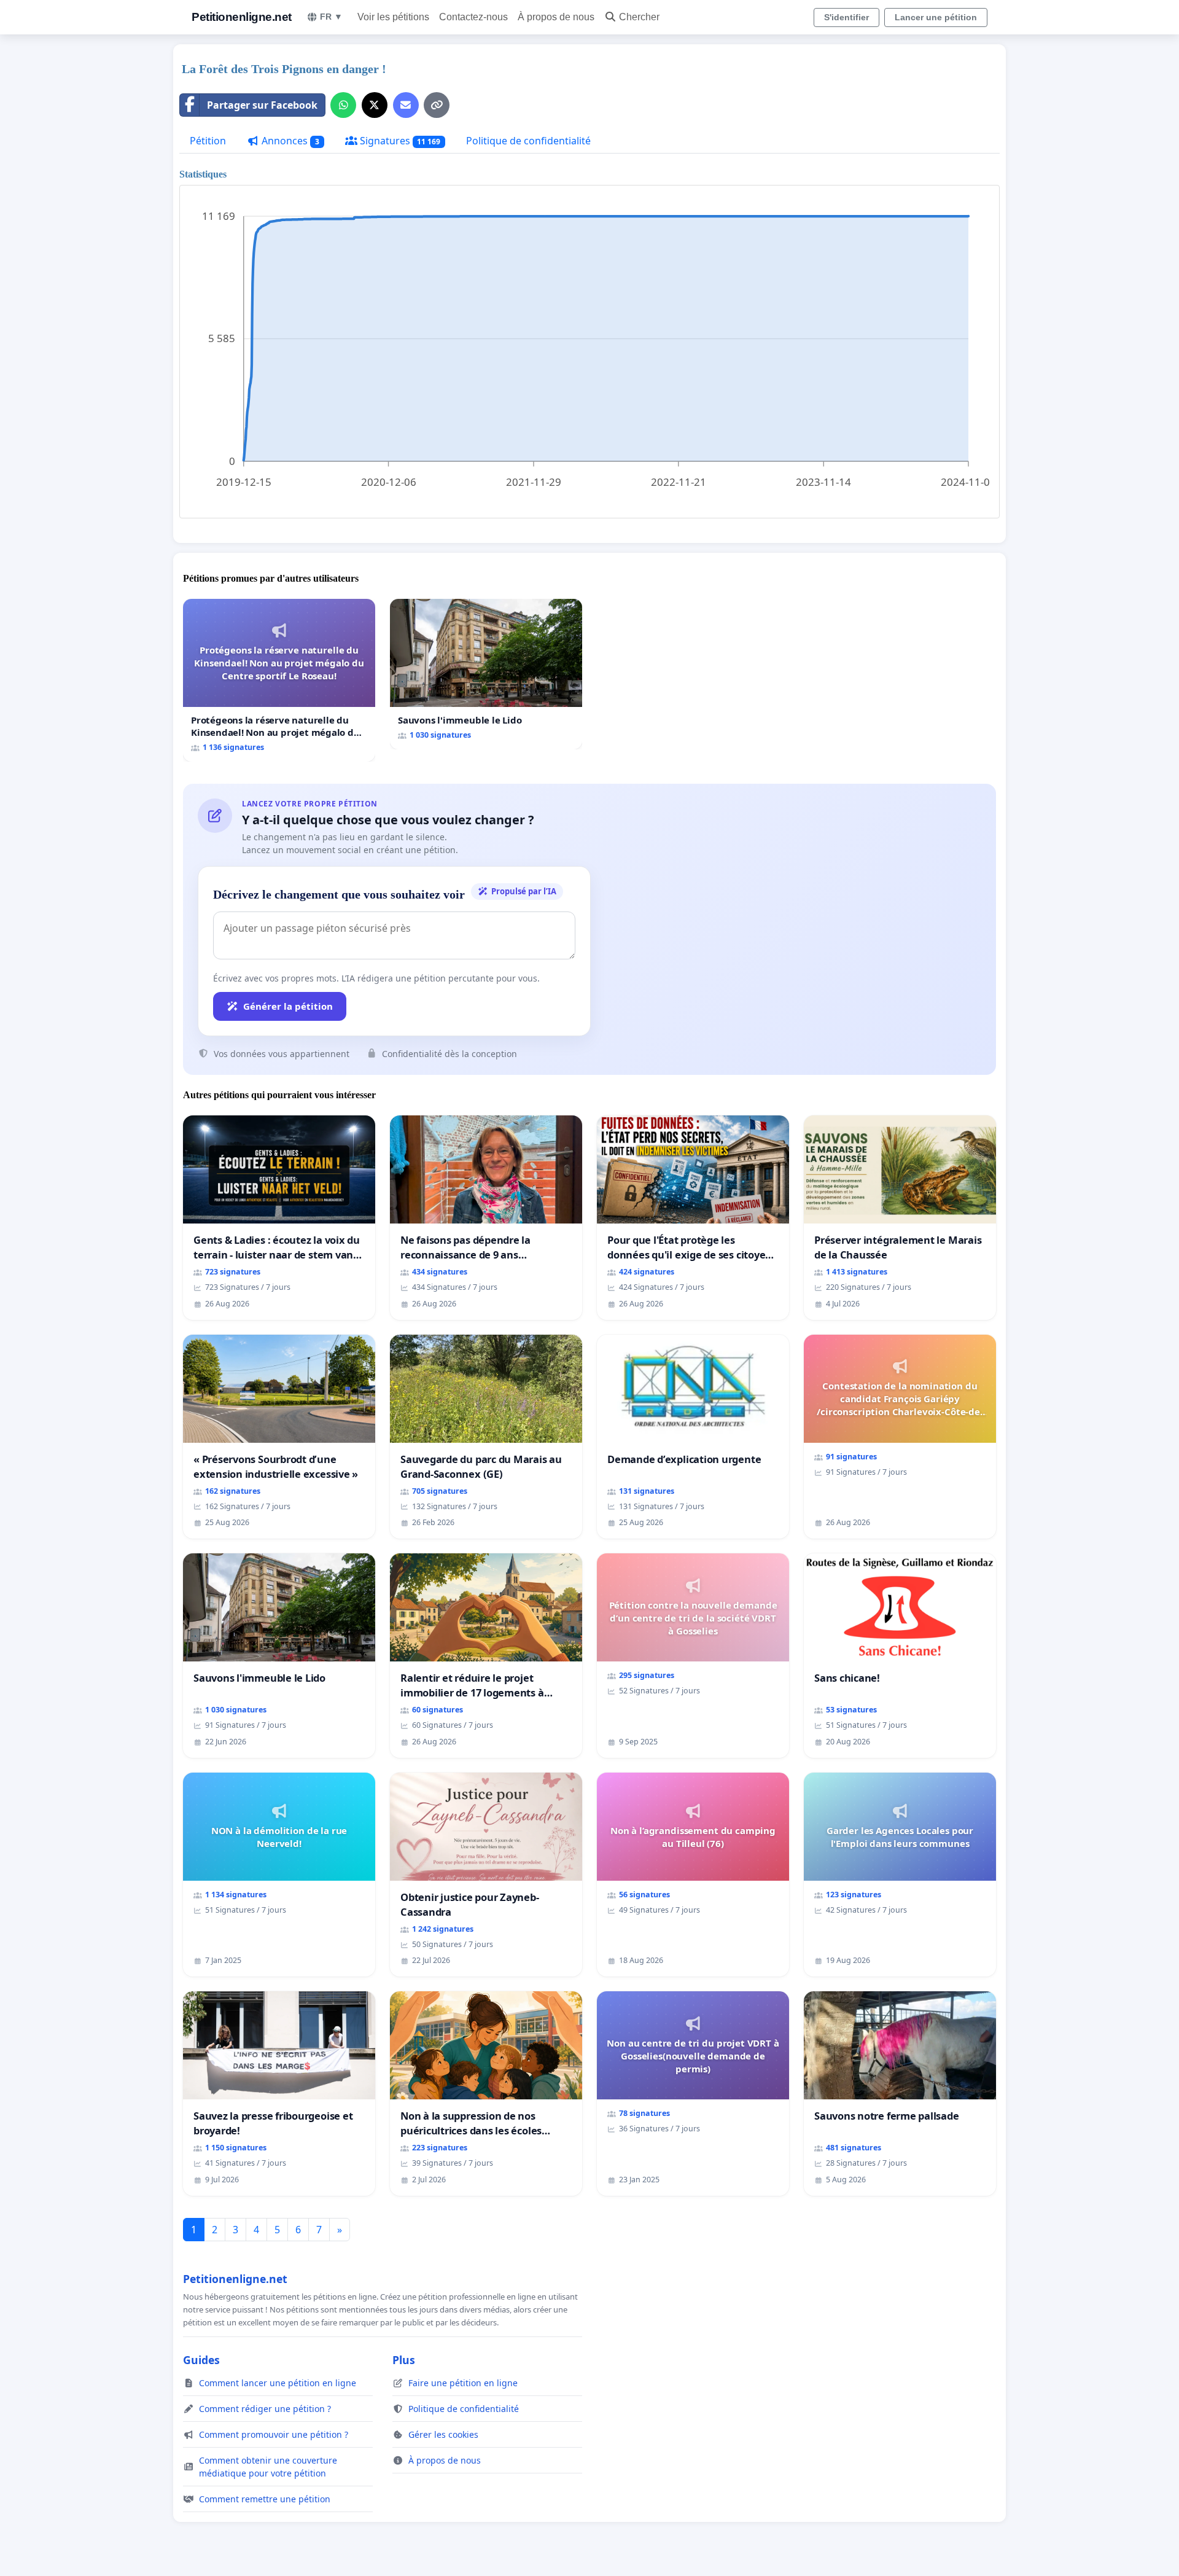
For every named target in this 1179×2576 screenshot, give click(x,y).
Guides (201, 2360)
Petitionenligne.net (242, 17)
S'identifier (846, 17)
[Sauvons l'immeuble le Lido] (486, 674)
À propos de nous (556, 17)
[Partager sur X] (375, 105)
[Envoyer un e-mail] (406, 105)
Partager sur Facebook (262, 105)
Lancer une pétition (936, 17)
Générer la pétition (288, 1006)
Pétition (208, 141)
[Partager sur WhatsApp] (343, 105)
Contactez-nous (473, 17)
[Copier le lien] (437, 105)
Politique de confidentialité (528, 141)
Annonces (289, 141)
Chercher (639, 17)
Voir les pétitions (393, 17)
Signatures (399, 141)
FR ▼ (331, 17)
